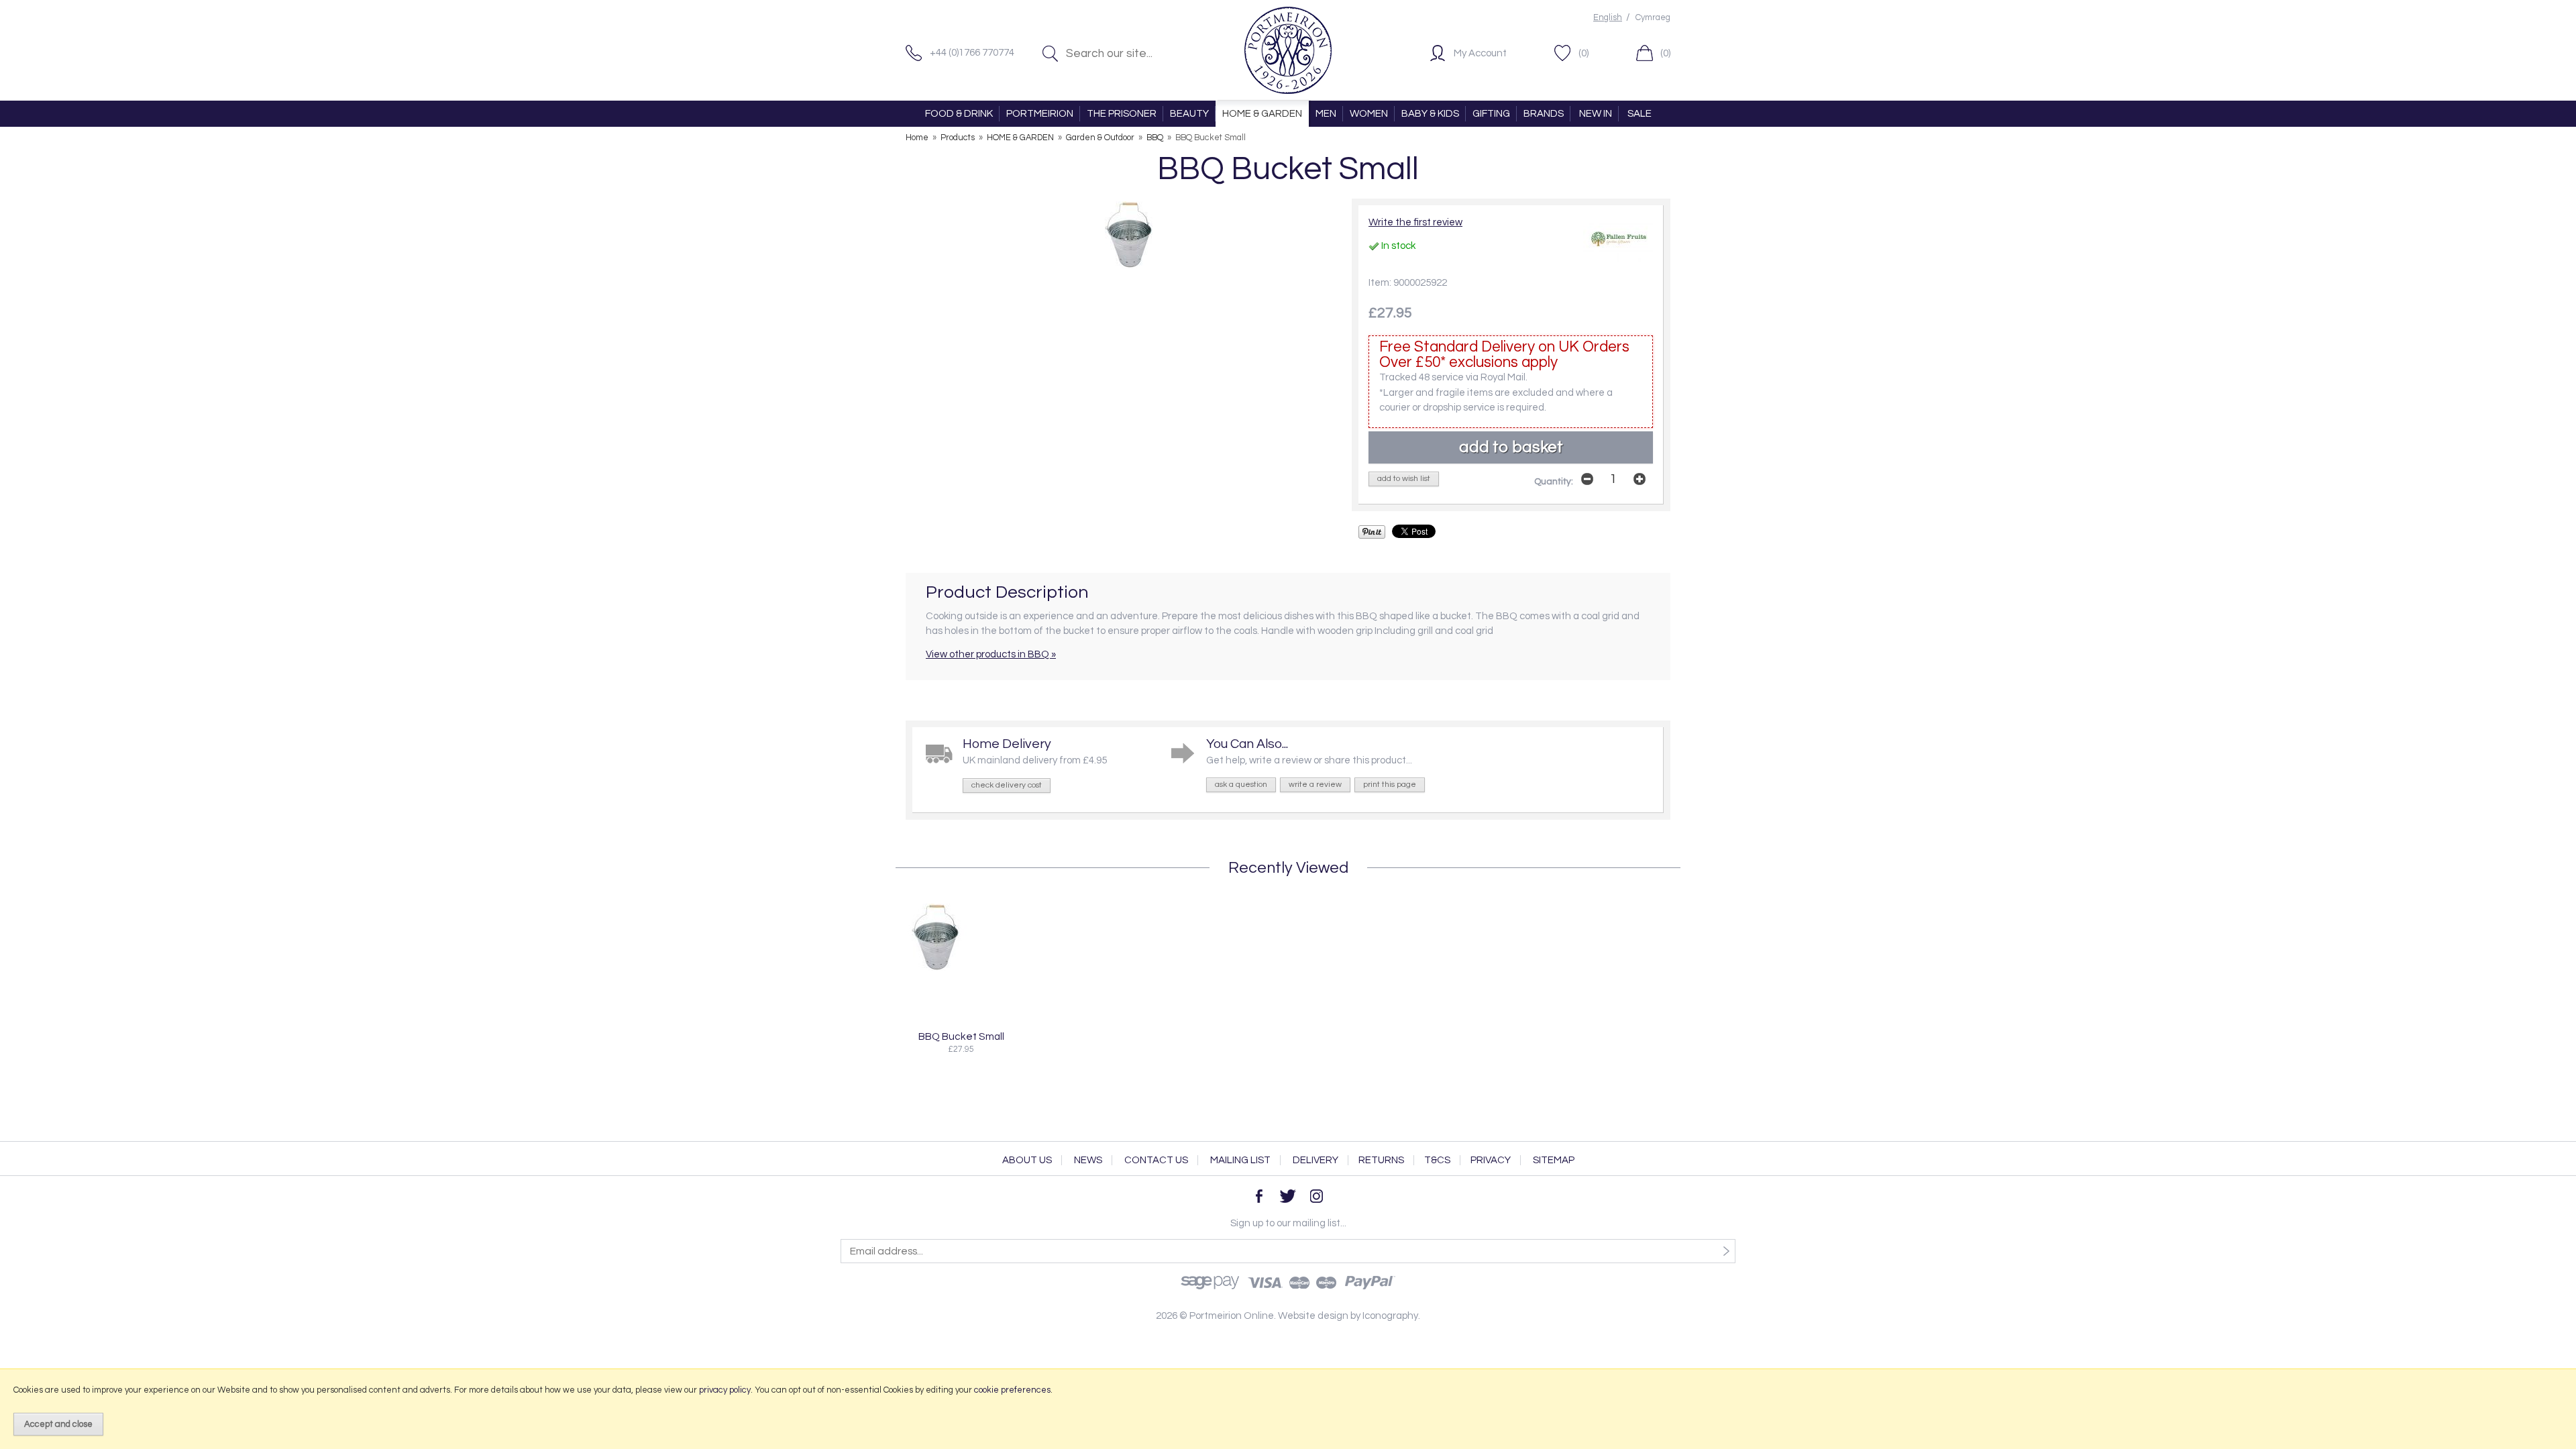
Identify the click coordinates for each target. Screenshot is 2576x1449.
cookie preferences (1012, 1390)
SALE (1640, 114)
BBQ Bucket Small (961, 1036)
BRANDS (1544, 114)
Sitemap (1554, 1160)
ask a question (1241, 785)
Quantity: (1554, 482)
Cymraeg (1653, 18)
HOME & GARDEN (1262, 114)
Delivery (1316, 1160)
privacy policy (725, 1390)
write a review (1315, 785)
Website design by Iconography (1348, 1316)
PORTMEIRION (1040, 114)
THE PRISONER (1122, 114)
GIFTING (1491, 114)
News (1088, 1160)
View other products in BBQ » (991, 654)
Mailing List (1240, 1160)
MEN (1326, 114)
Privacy (1491, 1160)
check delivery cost (1007, 785)
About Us (1027, 1160)
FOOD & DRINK (959, 114)
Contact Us (1156, 1160)
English (1608, 18)
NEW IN (1596, 114)
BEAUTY (1189, 114)
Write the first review (1415, 222)
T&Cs (1437, 1160)
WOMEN (1369, 114)
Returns (1381, 1160)
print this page (1390, 785)
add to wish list (1404, 479)
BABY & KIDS (1430, 114)
